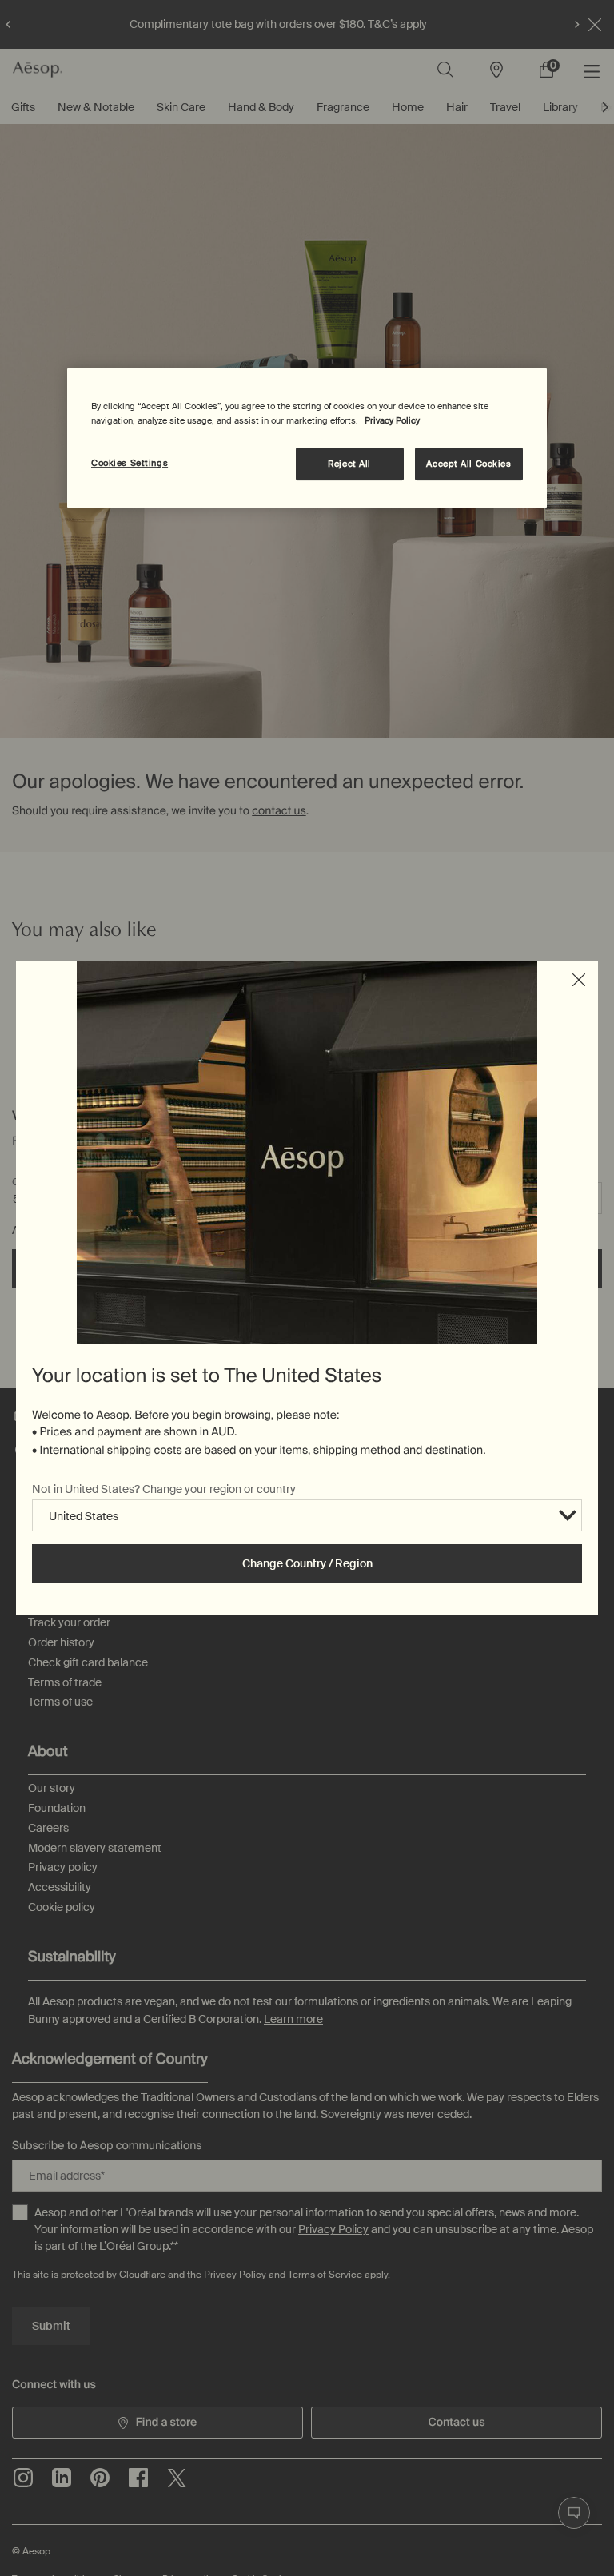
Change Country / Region (307, 1563)
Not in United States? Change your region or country (164, 1489)
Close (579, 980)
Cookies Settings (130, 463)
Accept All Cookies (468, 464)
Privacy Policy (392, 421)
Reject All (349, 464)
